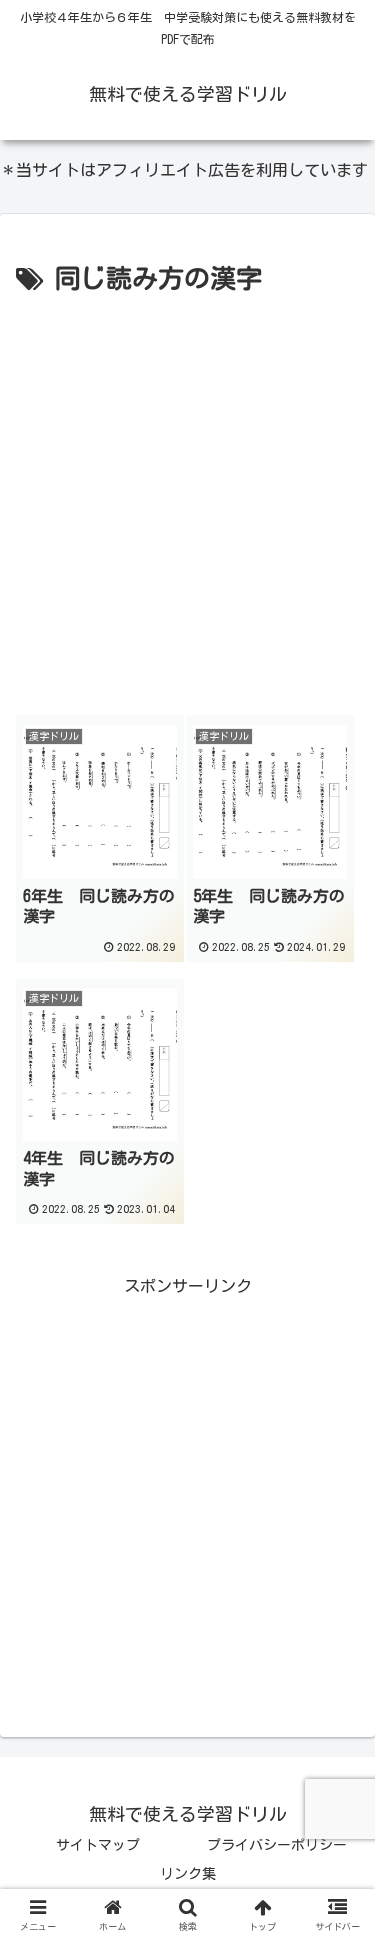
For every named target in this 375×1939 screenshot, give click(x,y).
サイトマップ (98, 1845)
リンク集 (188, 1874)
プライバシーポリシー (277, 1845)
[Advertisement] (187, 498)
